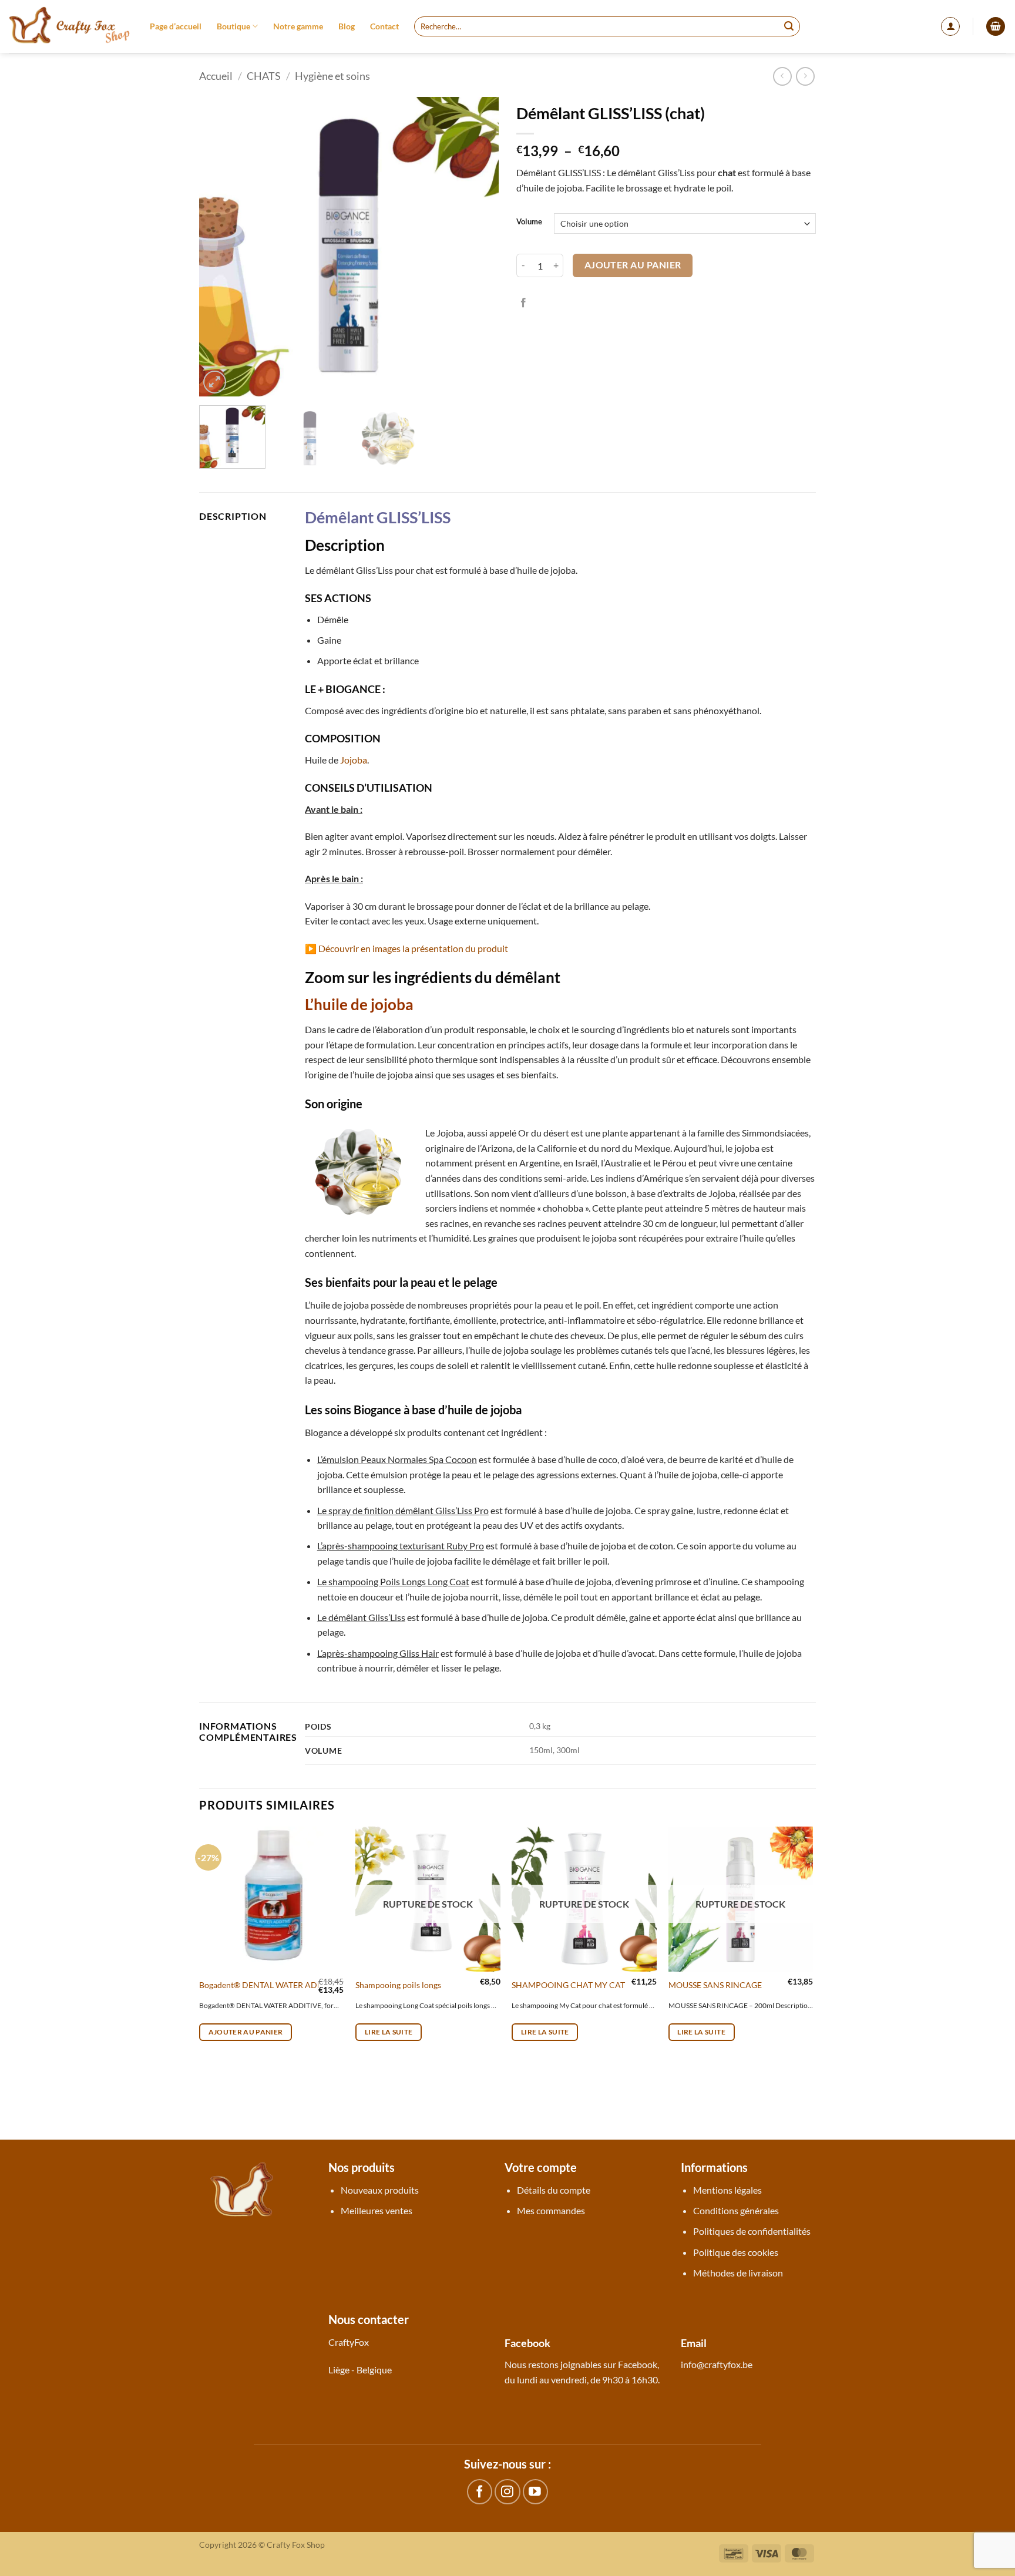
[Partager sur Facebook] (523, 303)
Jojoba (354, 760)
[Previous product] (805, 76)
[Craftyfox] (70, 26)
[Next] (478, 247)
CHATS (264, 76)
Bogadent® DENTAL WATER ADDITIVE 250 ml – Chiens (302, 1985)
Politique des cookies (736, 2252)
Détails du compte (554, 2190)
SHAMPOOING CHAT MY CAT (568, 1985)
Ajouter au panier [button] (246, 2032)
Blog (347, 26)
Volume (529, 222)
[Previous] (220, 247)
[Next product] (782, 76)
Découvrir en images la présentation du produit (413, 948)
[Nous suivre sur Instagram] (507, 2492)
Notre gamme (298, 26)
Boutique (233, 26)
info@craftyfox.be (717, 2364)
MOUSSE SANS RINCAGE (715, 1985)
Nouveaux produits (380, 2190)
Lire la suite (389, 2032)
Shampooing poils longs (398, 1985)
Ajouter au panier (633, 265)
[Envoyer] (789, 26)
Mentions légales (727, 2190)
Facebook (638, 2364)
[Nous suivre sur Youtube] (535, 2492)
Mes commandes (551, 2210)
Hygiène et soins (332, 76)
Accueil (216, 76)
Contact (384, 26)
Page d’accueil (176, 26)
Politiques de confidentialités (752, 2231)
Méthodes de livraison (738, 2273)
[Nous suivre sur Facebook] (480, 2492)
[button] (950, 26)
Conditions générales (736, 2210)
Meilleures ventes (377, 2210)
